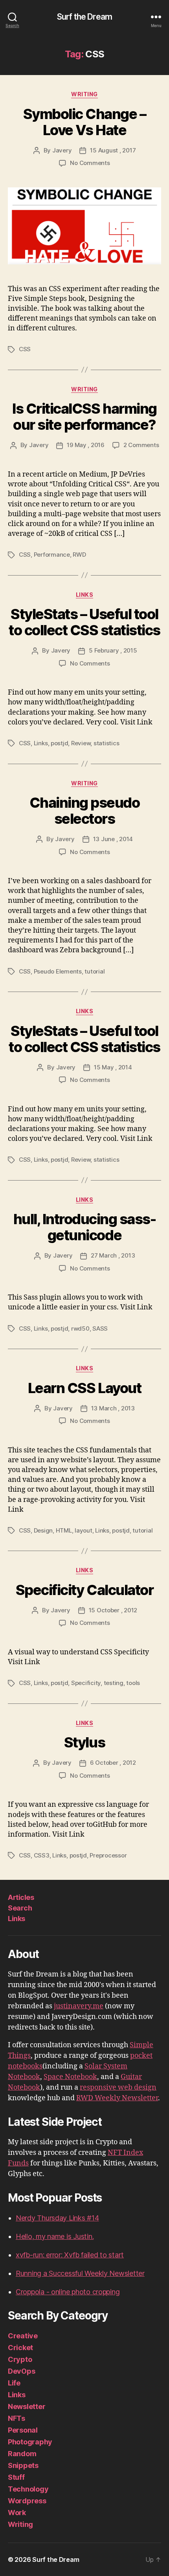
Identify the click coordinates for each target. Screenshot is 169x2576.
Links (85, 595)
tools (133, 1683)
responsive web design (118, 2087)
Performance (52, 555)
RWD (79, 555)
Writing (84, 94)
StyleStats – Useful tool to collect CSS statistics (84, 622)
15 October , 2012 (113, 1610)
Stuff (16, 2477)
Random (22, 2454)
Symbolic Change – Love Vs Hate (85, 122)
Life (14, 2383)
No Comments (90, 163)
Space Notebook (70, 2077)
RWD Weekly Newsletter (117, 2098)
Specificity (86, 1683)
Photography (30, 2442)
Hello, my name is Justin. (55, 2236)
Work (17, 2513)
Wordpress (27, 2501)
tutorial (95, 971)
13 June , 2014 (113, 839)
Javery (62, 150)
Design (43, 1530)
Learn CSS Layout (84, 1388)
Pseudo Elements (58, 971)
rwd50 (80, 1328)
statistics (106, 743)
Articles (21, 1897)
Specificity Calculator (84, 1590)
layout (83, 1530)
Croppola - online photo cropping (68, 2292)
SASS (100, 1328)
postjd (59, 743)
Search (20, 1908)
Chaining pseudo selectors (85, 811)
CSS (25, 349)
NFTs (17, 2418)
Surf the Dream (84, 17)
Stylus (84, 1742)
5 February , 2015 (113, 650)
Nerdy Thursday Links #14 (57, 2218)
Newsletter (27, 2406)
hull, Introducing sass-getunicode (85, 1227)
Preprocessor (108, 1855)
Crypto (20, 2359)
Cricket (20, 2348)
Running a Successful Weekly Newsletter (80, 2273)
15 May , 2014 (113, 1067)
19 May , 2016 (86, 445)
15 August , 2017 (113, 150)
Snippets (23, 2465)
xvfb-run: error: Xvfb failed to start (70, 2255)
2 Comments (141, 445)
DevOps (21, 2371)
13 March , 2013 (113, 1408)
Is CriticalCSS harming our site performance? (84, 417)
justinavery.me (79, 2006)
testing (114, 1683)
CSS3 (42, 1855)
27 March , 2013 (113, 1255)
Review (81, 743)
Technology (28, 2489)
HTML (64, 1530)
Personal (23, 2430)
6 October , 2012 (113, 1763)
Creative (23, 2336)
